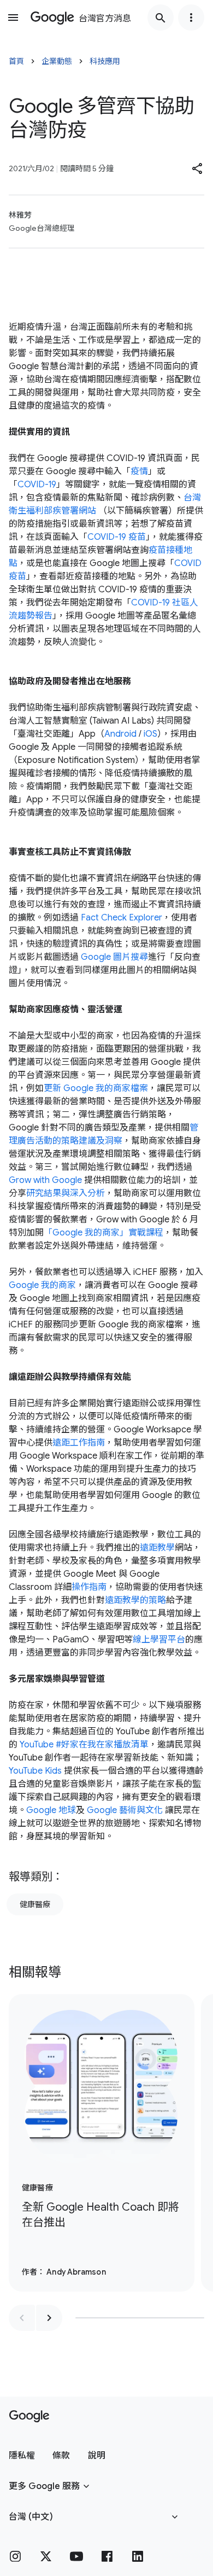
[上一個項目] (22, 2318)
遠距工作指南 (79, 1443)
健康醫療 (35, 1904)
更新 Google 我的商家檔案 (96, 1088)
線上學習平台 (159, 1640)
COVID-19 (37, 485)
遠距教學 (157, 1548)
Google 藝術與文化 (125, 1810)
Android (120, 734)
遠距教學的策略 (135, 1600)
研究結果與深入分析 (66, 1193)
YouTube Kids (35, 1771)
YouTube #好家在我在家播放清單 (84, 1745)
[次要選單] (191, 18)
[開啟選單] (13, 18)
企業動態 (57, 61)
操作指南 (89, 1587)
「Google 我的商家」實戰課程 (103, 1233)
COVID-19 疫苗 (117, 537)
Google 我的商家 (42, 1285)
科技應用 (105, 61)
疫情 (139, 471)
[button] (198, 168)
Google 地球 (51, 1810)
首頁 (16, 61)
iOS (150, 734)
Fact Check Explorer (122, 918)
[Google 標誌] (29, 2416)
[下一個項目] (49, 2318)
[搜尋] (161, 18)
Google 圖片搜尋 (114, 957)
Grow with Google (45, 1180)
